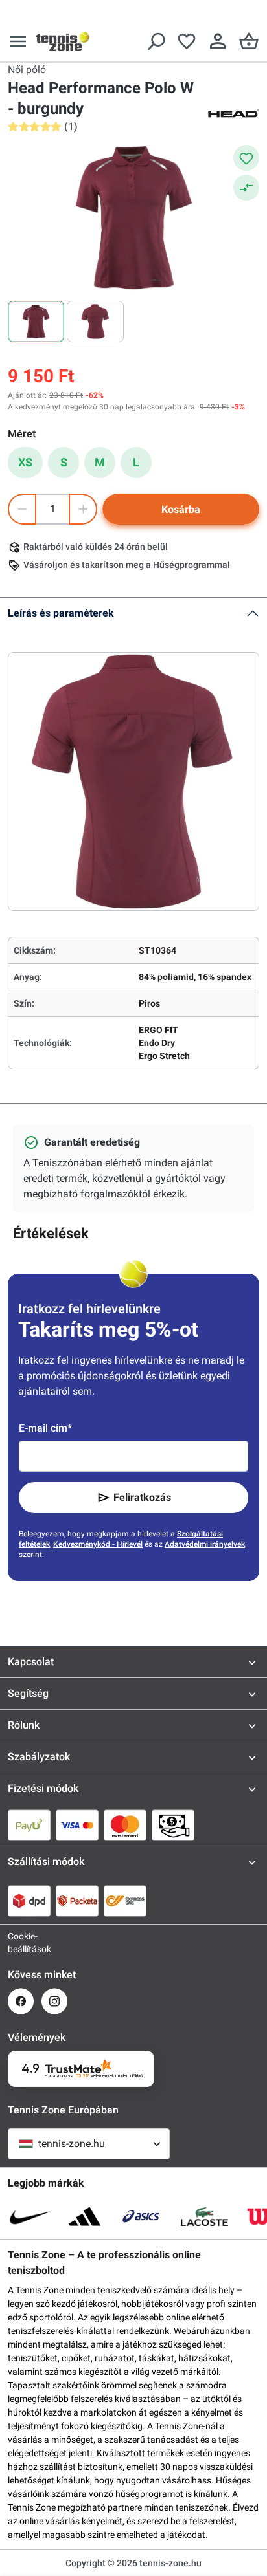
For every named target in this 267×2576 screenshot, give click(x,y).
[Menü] (18, 41)
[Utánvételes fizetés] (173, 1825)
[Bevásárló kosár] (249, 41)
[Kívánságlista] (187, 41)
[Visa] (77, 1825)
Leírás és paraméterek (61, 613)
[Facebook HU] (21, 2001)
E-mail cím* (45, 1428)
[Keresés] (156, 41)
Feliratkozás (142, 1497)
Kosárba (181, 509)
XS (25, 462)
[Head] (233, 113)
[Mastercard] (125, 1825)
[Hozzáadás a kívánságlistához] (246, 158)
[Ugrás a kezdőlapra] (63, 41)
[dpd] (29, 1901)
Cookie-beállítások (21, 1943)
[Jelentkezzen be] (218, 41)
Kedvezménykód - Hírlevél (98, 1544)
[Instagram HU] (54, 2001)
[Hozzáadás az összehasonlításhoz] (246, 188)
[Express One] (125, 1901)
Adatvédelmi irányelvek (205, 1544)
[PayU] (29, 1825)
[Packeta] (77, 1901)
